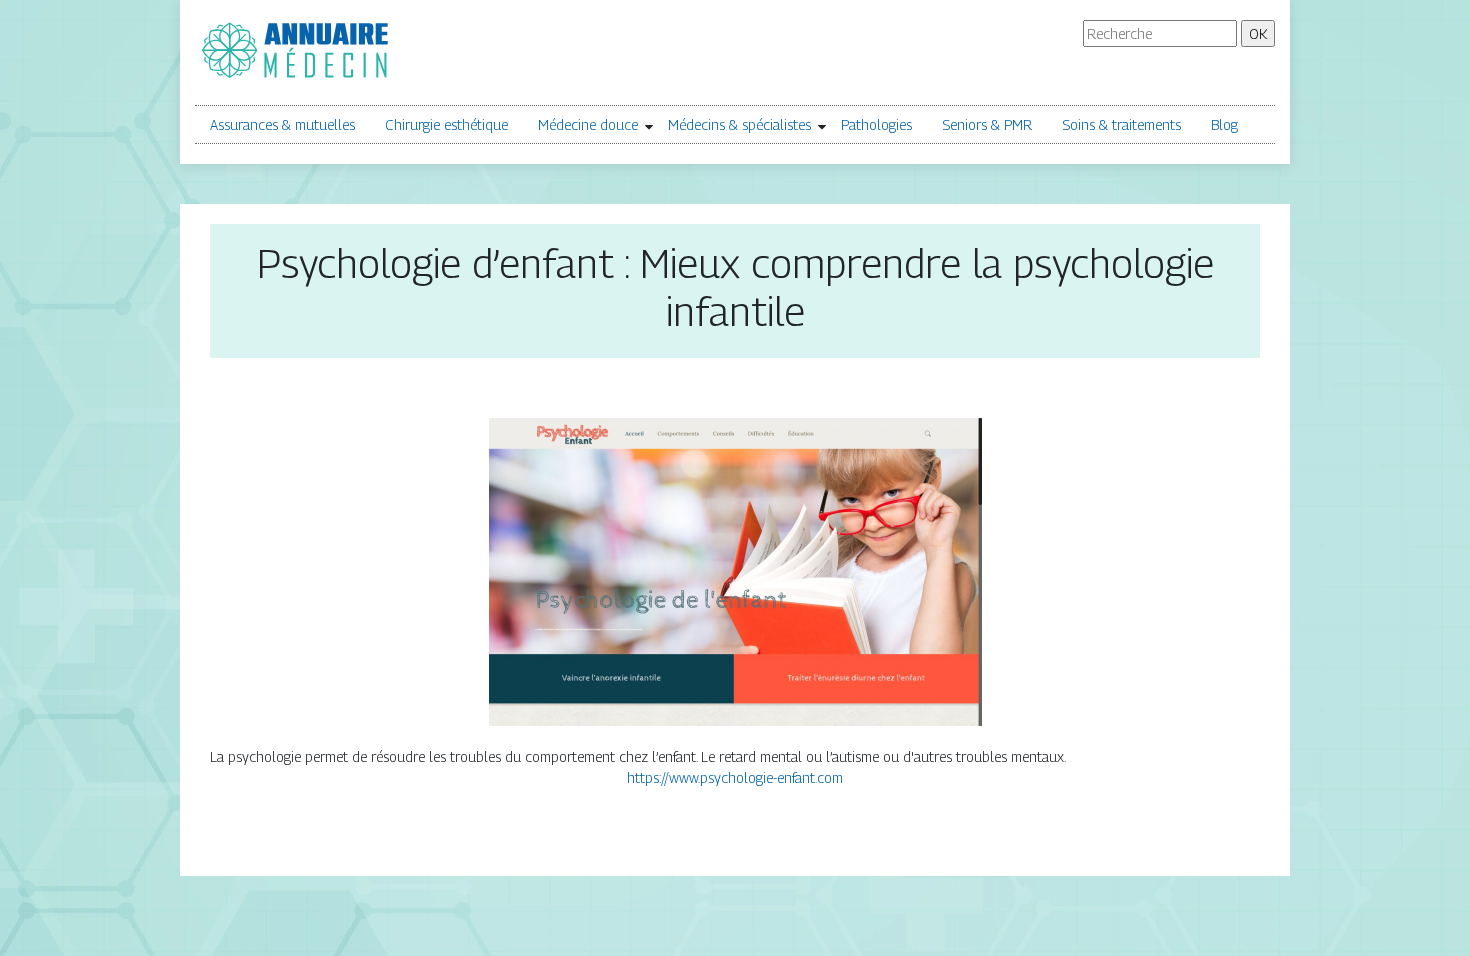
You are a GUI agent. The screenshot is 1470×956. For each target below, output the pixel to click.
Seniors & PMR (987, 124)
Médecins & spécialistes (739, 124)
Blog (1224, 124)
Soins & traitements (1121, 124)
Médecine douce (588, 124)
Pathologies (876, 124)
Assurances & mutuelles (282, 124)
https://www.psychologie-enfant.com (735, 777)
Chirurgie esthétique (446, 124)
